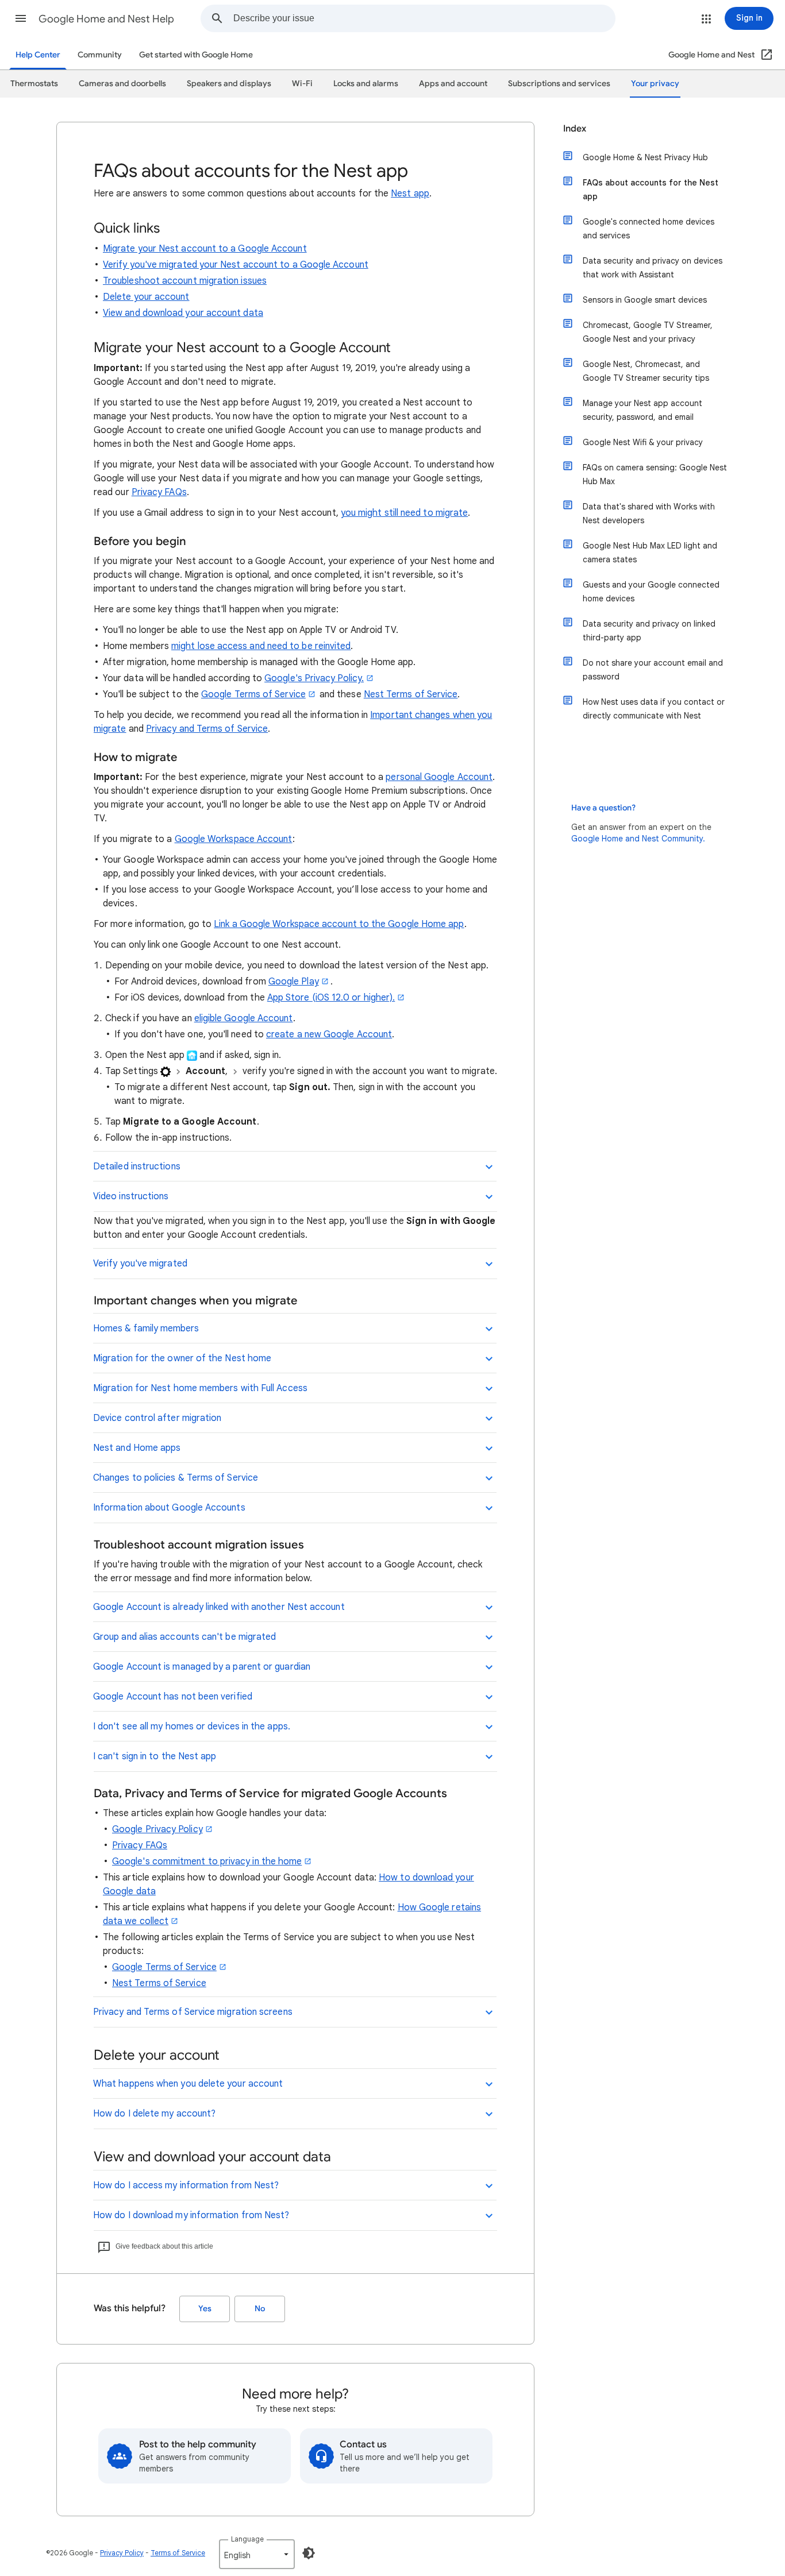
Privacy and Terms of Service (207, 729)
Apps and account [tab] (453, 84)
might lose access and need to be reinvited (261, 646)
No (260, 2309)
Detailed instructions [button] (137, 1167)
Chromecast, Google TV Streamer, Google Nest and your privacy (648, 332)
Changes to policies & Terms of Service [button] (176, 1478)
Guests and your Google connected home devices (651, 592)
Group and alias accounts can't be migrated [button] (184, 1637)
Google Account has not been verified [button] (173, 1697)
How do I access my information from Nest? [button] (186, 2185)
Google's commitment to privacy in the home (207, 1861)
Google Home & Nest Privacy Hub (645, 157)
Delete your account (146, 297)
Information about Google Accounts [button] (169, 1508)
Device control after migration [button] (157, 1418)
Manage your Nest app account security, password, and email (642, 410)
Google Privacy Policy (157, 1829)
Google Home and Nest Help (106, 19)
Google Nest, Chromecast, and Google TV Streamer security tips (646, 371)
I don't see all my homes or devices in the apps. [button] (192, 1727)
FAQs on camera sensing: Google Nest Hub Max (655, 474)
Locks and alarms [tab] (366, 84)
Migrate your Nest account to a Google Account (205, 249)
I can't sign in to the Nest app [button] (155, 1756)
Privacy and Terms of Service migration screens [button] (193, 2012)
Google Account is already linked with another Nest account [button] (219, 1607)
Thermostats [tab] (34, 84)
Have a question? (603, 808)
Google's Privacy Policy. (314, 678)
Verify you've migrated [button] (140, 1264)
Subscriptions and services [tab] (559, 84)
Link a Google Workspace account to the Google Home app (339, 924)
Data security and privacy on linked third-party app (649, 631)
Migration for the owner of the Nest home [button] (182, 1358)
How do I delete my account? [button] (154, 2114)
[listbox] (257, 2554)
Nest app (410, 194)
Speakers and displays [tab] (229, 84)
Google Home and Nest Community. (638, 839)
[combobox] (424, 18)
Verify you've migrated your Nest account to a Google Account (236, 265)
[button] (21, 18)
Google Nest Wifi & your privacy (643, 442)
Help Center (38, 55)
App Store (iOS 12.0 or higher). (331, 998)
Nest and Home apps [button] (137, 1448)
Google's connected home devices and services (649, 229)
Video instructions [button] (131, 1196)
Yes (205, 2309)
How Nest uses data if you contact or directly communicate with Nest (654, 709)
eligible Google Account (244, 1018)
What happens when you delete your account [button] (188, 2084)
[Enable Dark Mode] (309, 2553)
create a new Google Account (329, 1034)
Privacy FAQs (159, 492)
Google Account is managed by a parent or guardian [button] (202, 1667)
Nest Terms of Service (411, 694)
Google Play (294, 982)
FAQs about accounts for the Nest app (651, 190)
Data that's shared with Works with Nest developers (649, 513)
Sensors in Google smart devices (645, 300)
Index (575, 129)
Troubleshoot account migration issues (185, 281)
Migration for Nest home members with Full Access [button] (200, 1388)
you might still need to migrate (404, 513)
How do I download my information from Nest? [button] (191, 2215)
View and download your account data (183, 313)
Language (247, 2539)
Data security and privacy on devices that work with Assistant (653, 268)
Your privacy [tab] (655, 84)
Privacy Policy (122, 2553)
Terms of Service (178, 2553)
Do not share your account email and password (653, 670)
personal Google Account (439, 777)
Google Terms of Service (253, 694)
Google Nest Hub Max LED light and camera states (650, 553)
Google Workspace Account (234, 839)
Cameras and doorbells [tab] (122, 84)
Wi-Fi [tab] (302, 84)
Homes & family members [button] (146, 1328)
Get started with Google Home (196, 55)
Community (100, 55)
